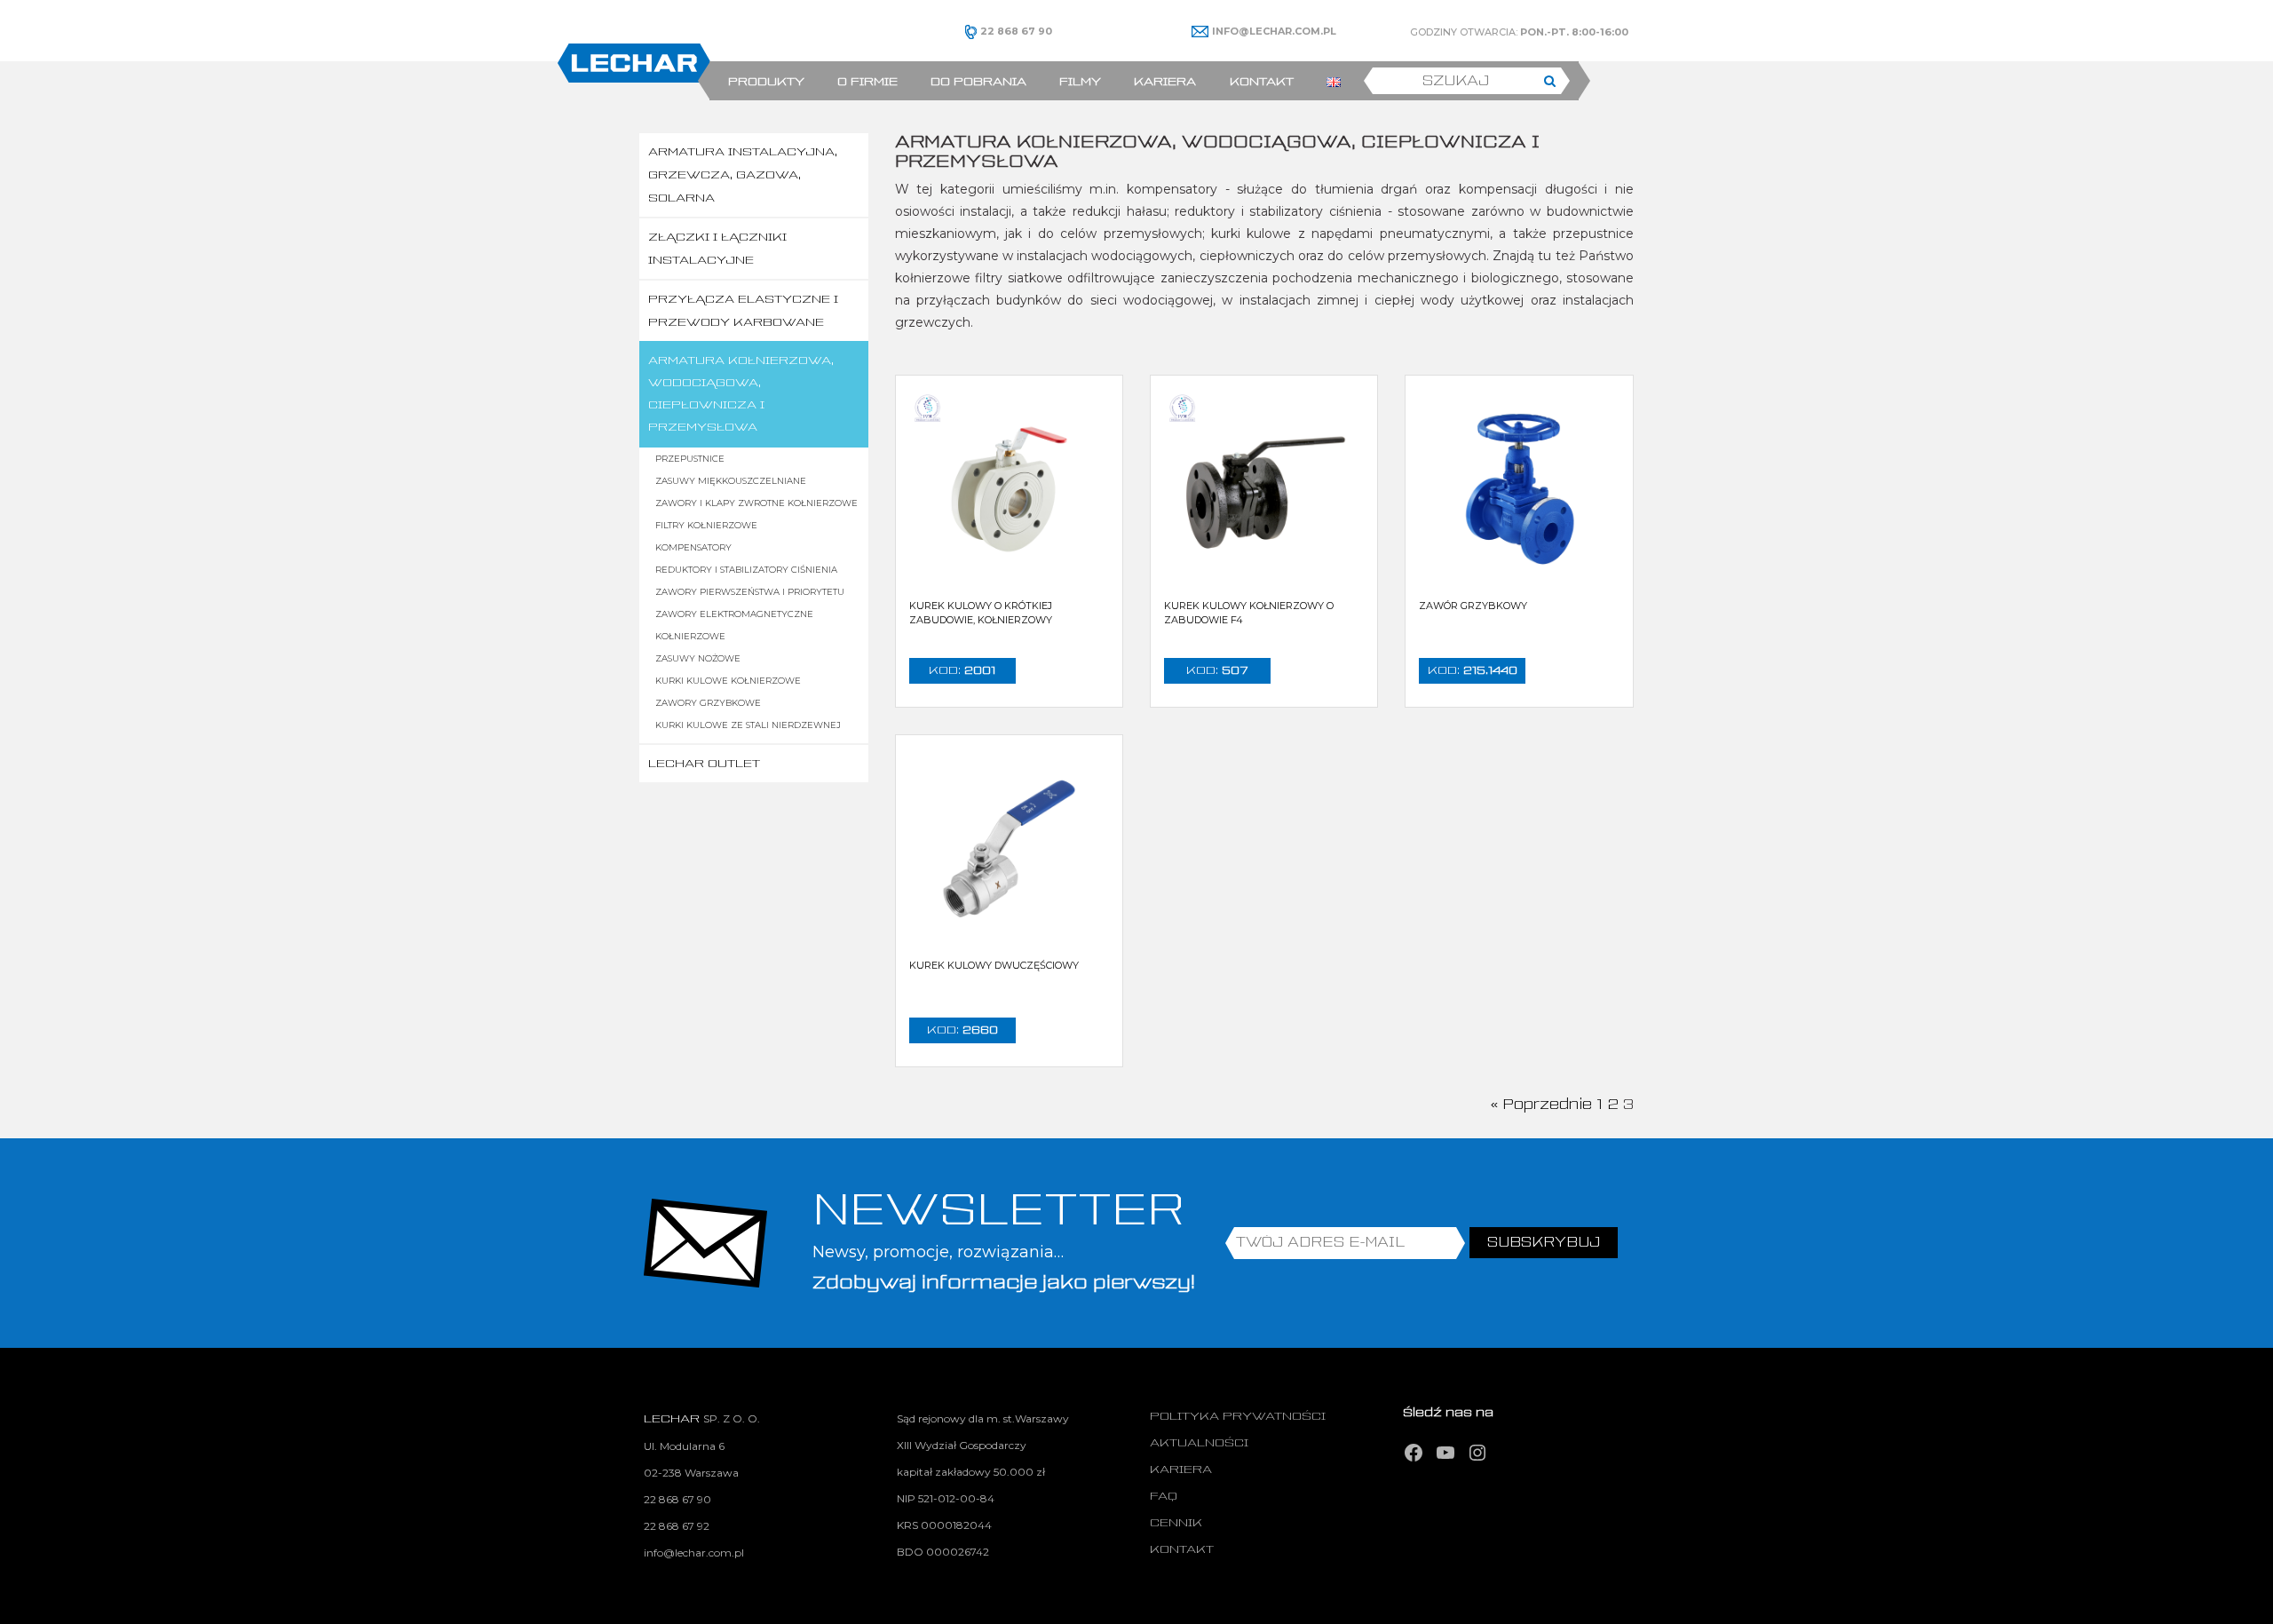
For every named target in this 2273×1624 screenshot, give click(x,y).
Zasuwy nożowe (698, 658)
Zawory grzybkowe (708, 703)
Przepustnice (690, 459)
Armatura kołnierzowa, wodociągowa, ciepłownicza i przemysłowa (741, 394)
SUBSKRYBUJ (1544, 1243)
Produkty (766, 82)
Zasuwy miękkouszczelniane (731, 481)
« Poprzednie (1541, 1105)
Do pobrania (978, 82)
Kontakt (1262, 82)
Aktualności (1199, 1443)
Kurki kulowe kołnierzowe (728, 681)
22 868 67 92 (677, 1526)
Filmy (1080, 82)
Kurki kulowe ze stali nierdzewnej (748, 725)
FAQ (1164, 1497)
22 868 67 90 (677, 1499)
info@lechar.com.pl (694, 1553)
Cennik (1176, 1523)
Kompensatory (693, 547)
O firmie (867, 82)
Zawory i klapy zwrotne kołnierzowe (756, 503)
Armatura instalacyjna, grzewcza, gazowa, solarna (743, 175)
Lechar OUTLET (704, 764)
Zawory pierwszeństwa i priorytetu (750, 592)
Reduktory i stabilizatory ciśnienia (746, 570)
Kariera (1165, 82)
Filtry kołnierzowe (706, 525)
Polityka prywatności (1238, 1417)
